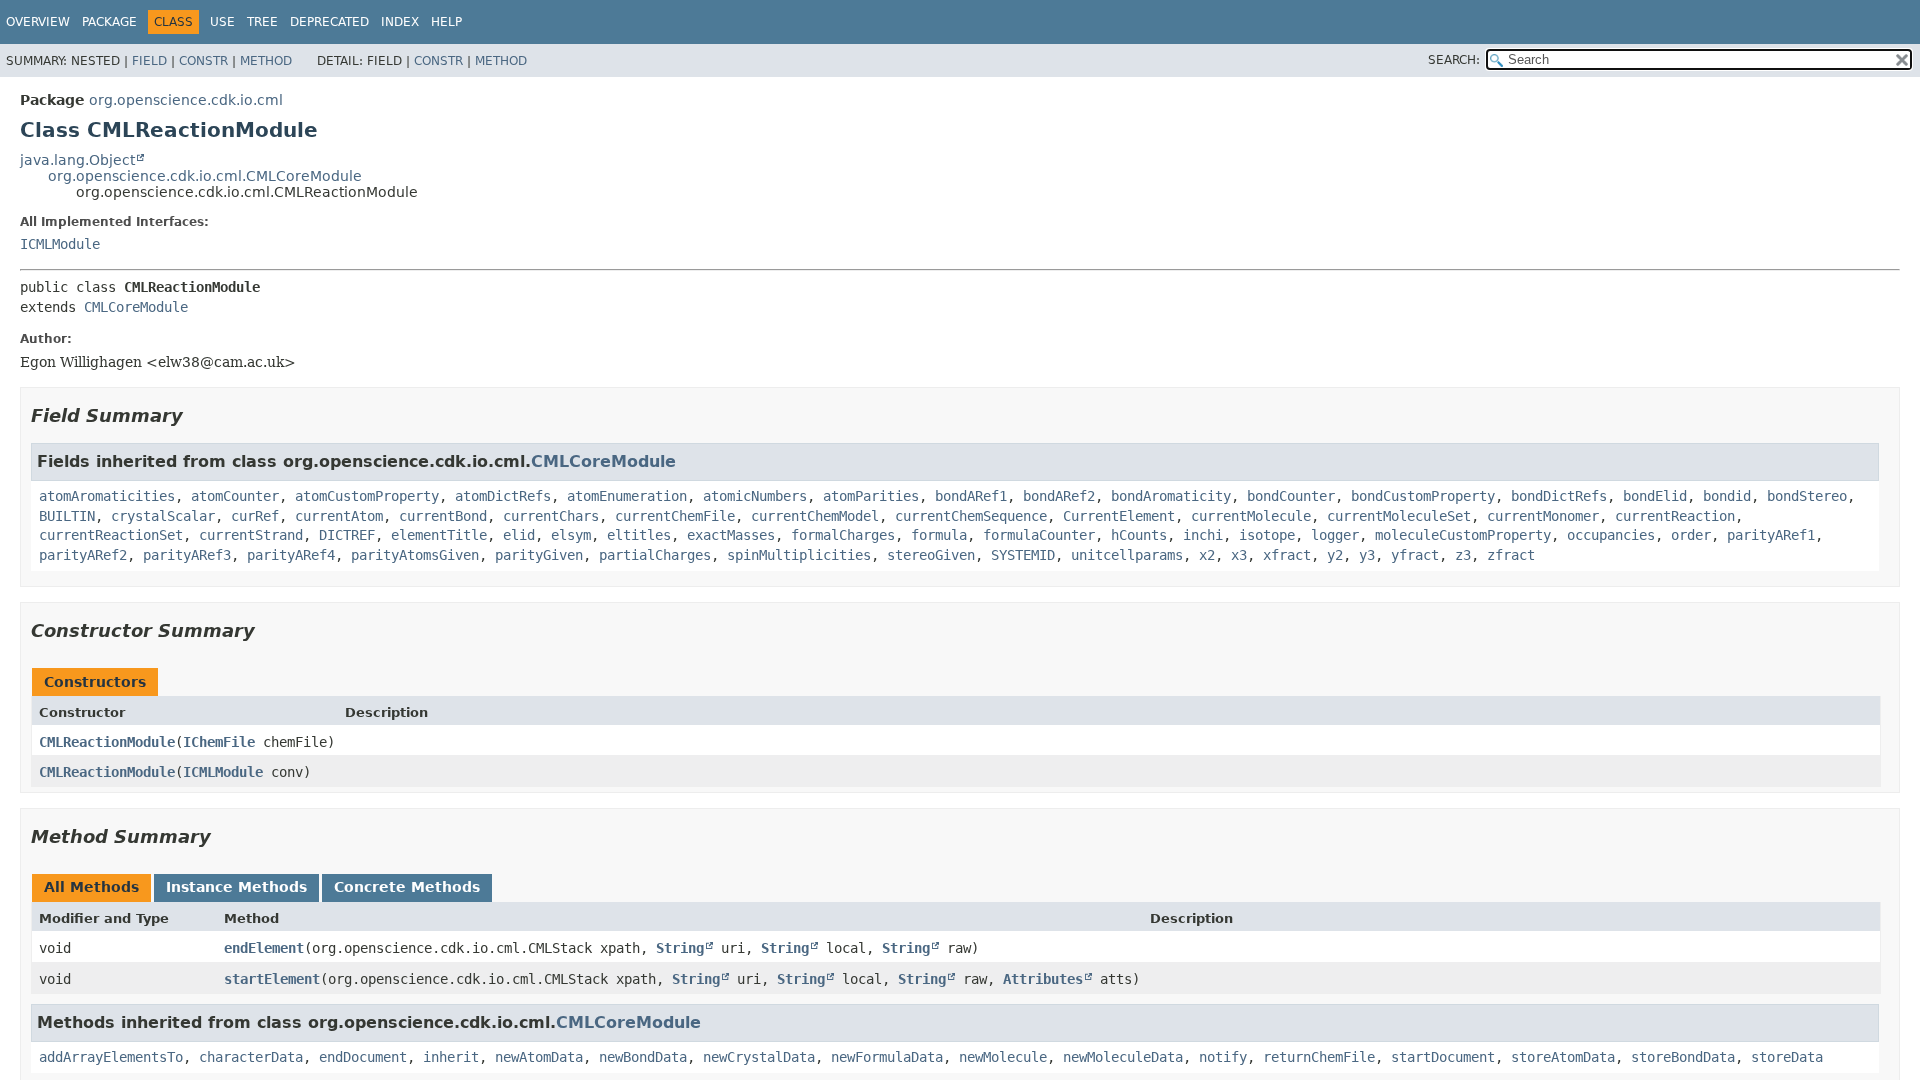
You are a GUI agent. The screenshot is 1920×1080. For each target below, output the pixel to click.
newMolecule (1003, 1057)
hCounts (1139, 535)
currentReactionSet (111, 535)
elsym (571, 535)
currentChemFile (675, 516)
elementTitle (439, 535)
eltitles (639, 535)
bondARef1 (971, 496)
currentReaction (1675, 516)
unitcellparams (1127, 555)
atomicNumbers (755, 496)
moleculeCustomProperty (1463, 535)
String (680, 948)
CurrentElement (1119, 516)
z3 (1463, 555)
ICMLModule (60, 244)
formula (939, 535)
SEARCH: (1454, 60)
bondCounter (1291, 496)
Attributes (1043, 979)
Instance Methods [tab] (236, 887)
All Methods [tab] (91, 887)
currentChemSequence (971, 516)
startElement (272, 979)
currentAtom (339, 516)
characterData (251, 1057)
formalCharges (843, 535)
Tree (262, 22)
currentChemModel (815, 516)
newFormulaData (887, 1057)
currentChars (551, 516)
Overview (38, 22)
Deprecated (329, 22)
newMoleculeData (1123, 1057)
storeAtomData (1563, 1057)
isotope (1267, 535)
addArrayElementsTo (111, 1057)
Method (266, 61)
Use (222, 22)
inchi (1203, 535)
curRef (255, 516)
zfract (1511, 555)
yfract (1415, 555)
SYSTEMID (1023, 555)
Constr (203, 61)
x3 (1239, 555)
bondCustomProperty (1423, 496)
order (1691, 535)
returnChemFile (1319, 1057)
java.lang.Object (77, 160)
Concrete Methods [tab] (407, 887)
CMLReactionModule (107, 742)
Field (149, 61)
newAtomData (539, 1057)
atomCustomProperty (367, 496)
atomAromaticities (107, 496)
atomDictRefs (503, 496)
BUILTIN (67, 516)
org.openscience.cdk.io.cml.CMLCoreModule (205, 176)
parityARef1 (1771, 535)
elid (519, 535)
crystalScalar (163, 516)
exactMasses (731, 535)
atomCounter (235, 496)
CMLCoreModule (136, 307)
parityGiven (539, 555)
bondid (1727, 496)
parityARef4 (291, 555)
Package (109, 22)
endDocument (363, 1057)
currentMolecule (1251, 516)
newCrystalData (759, 1057)
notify (1223, 1057)
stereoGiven (931, 555)
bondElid (1655, 496)
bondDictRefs (1559, 496)
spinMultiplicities (799, 555)
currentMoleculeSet (1399, 516)
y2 (1335, 555)
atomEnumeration (627, 496)
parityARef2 (83, 555)
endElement (264, 948)
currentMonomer (1543, 516)
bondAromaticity (1171, 496)
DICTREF (347, 535)
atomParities (871, 496)
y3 (1367, 555)
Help (446, 22)
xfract (1287, 555)
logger (1335, 535)
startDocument (1443, 1057)
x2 (1207, 555)
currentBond (443, 516)
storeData (1787, 1057)
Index (400, 22)
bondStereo (1807, 496)
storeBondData (1683, 1057)
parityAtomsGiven (415, 555)
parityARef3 (187, 555)
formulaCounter (1039, 535)
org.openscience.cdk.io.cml (186, 100)
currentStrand (251, 535)
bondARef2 (1059, 496)
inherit (451, 1057)
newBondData (643, 1057)
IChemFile (219, 742)
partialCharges (655, 555)
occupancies (1611, 535)
